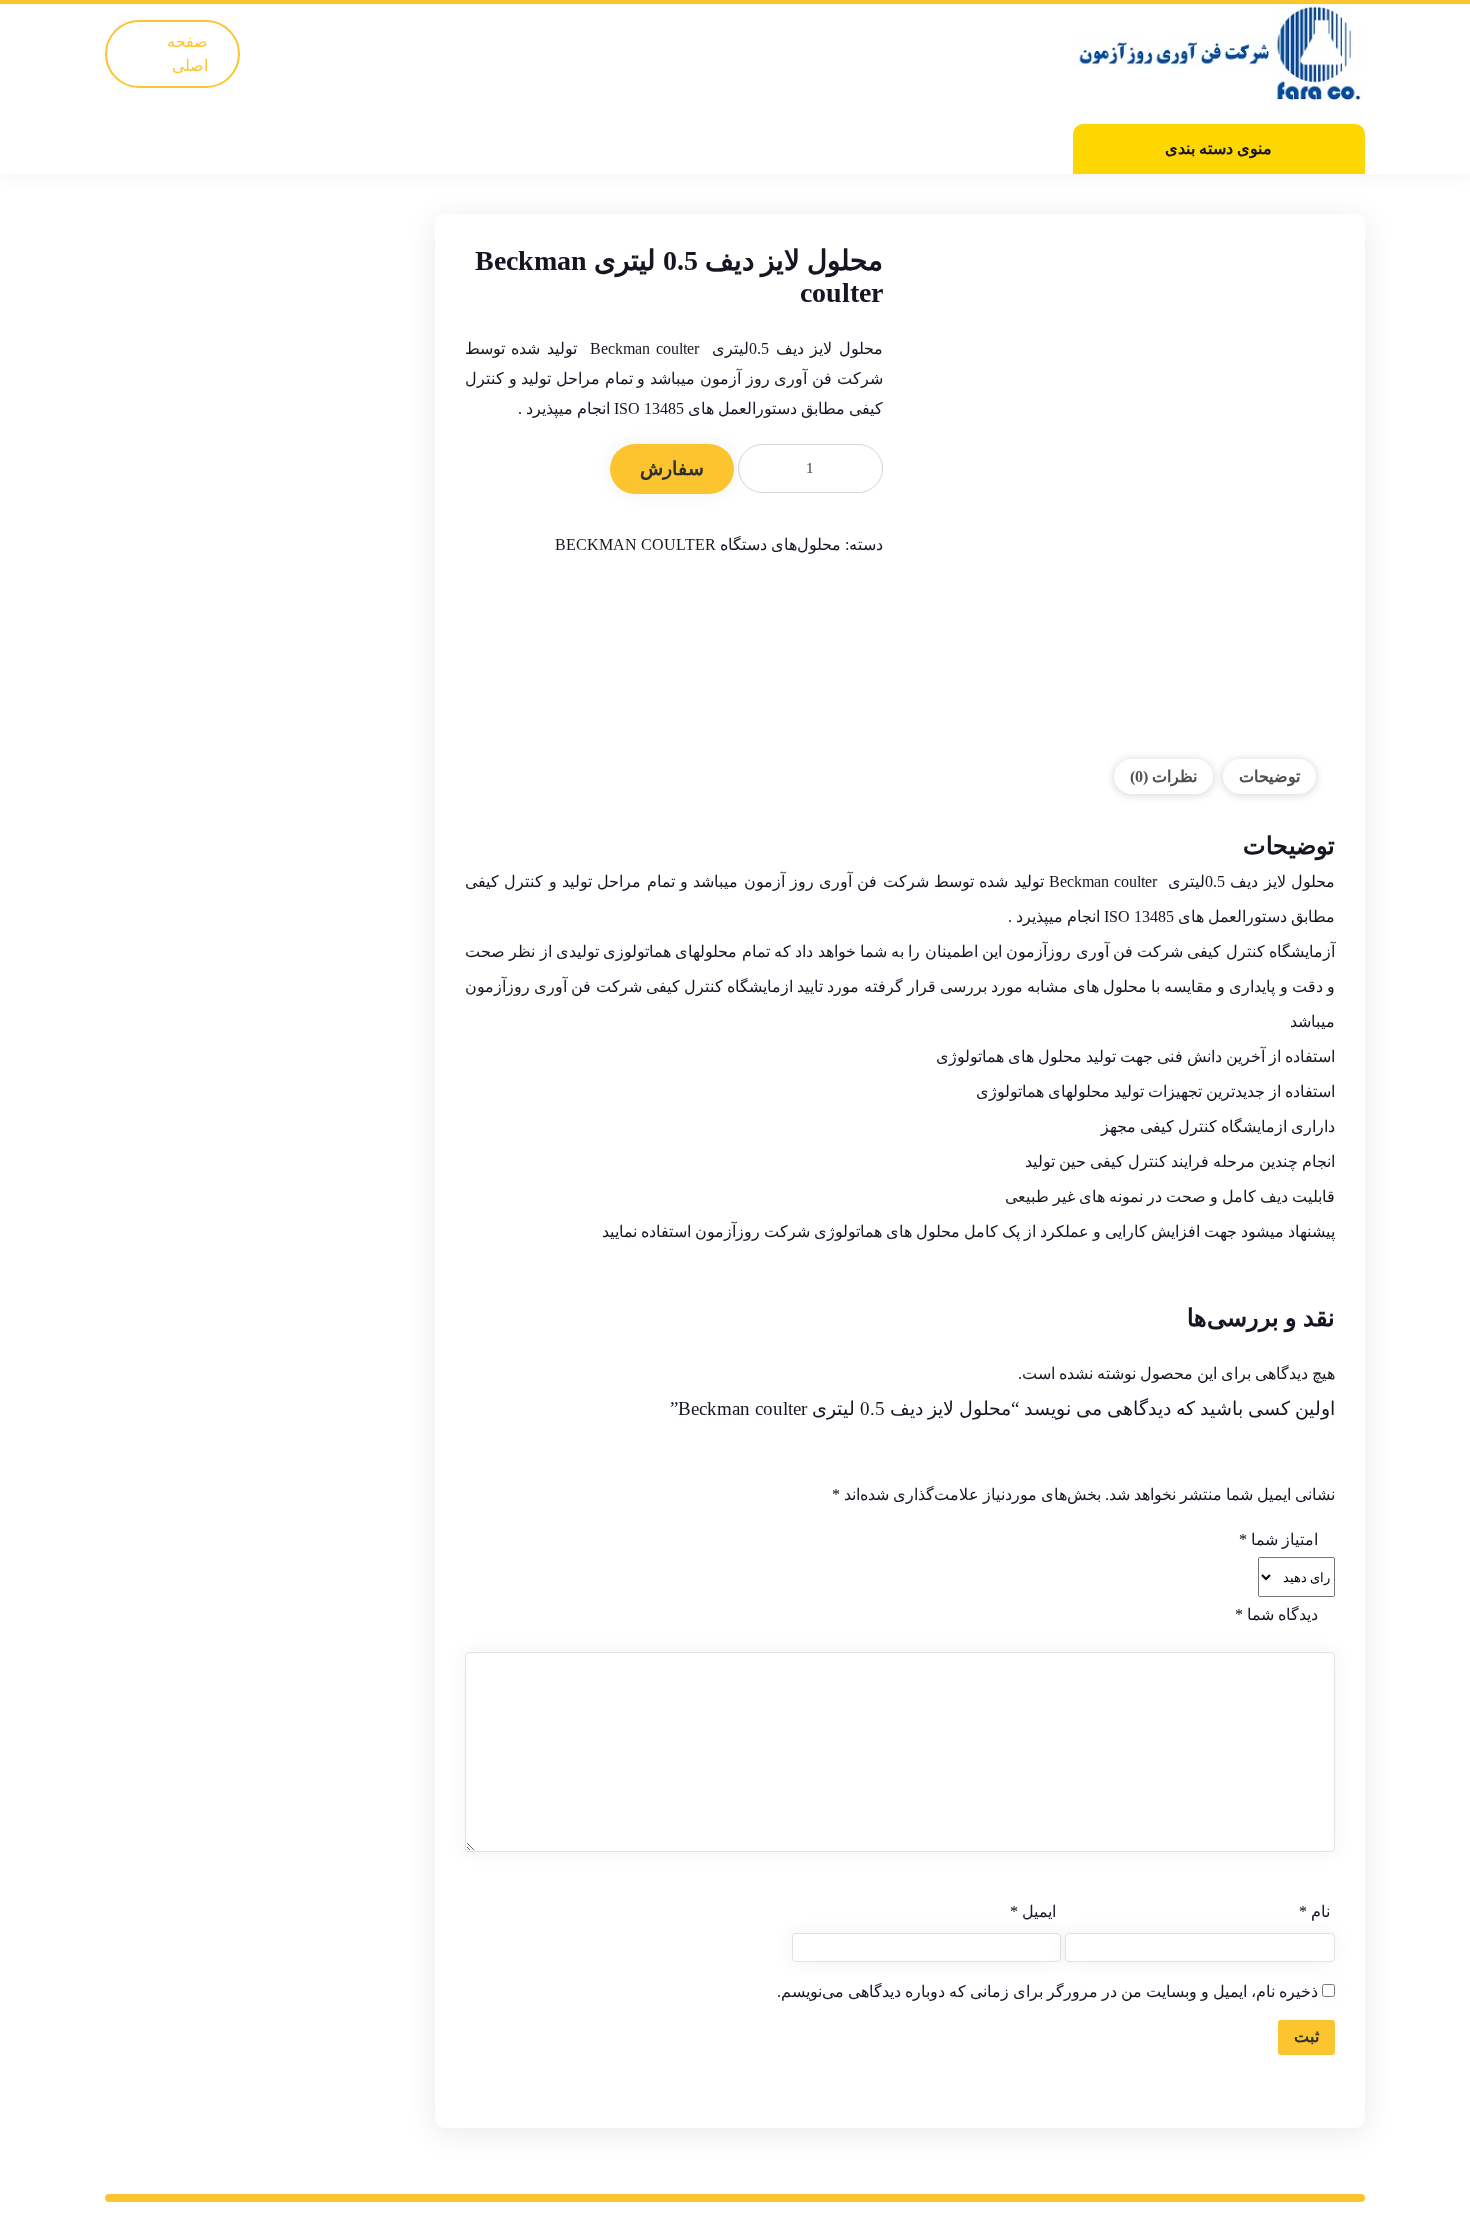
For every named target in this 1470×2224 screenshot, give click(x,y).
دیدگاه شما (1276, 1614)
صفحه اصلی (187, 53)
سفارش (672, 468)
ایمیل (1033, 1911)
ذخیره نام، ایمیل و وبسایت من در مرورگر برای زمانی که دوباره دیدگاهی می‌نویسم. (1047, 1991)
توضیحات (1269, 776)
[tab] (1269, 776)
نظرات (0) (1163, 776)
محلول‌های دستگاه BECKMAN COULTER (698, 544)
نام (1314, 1911)
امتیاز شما (1278, 1539)
